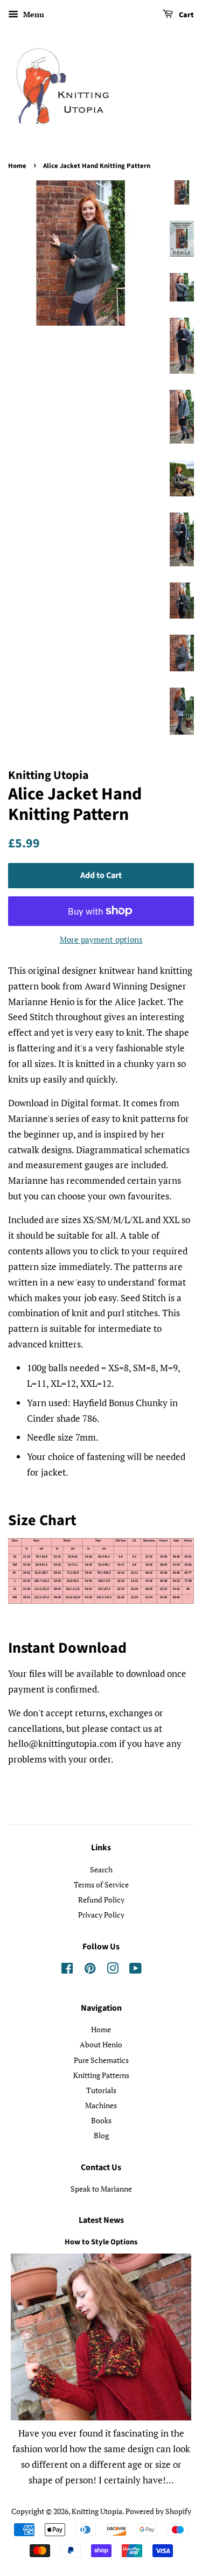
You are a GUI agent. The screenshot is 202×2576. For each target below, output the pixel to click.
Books (101, 2120)
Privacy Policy (101, 1915)
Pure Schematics (101, 2060)
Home (17, 166)
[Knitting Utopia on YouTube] (135, 1970)
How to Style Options (101, 2242)
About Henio (101, 2044)
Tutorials (101, 2090)
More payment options (101, 939)
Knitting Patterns (101, 2075)
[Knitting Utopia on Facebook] (67, 1970)
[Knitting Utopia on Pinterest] (90, 1970)
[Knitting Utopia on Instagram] (113, 1970)
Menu (33, 14)
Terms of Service (101, 1884)
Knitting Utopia (97, 2511)
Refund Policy (101, 1900)
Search (101, 1869)
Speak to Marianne (101, 2189)
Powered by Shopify (158, 2511)
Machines (101, 2105)
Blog (101, 2135)
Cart (186, 15)
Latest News (101, 2220)
